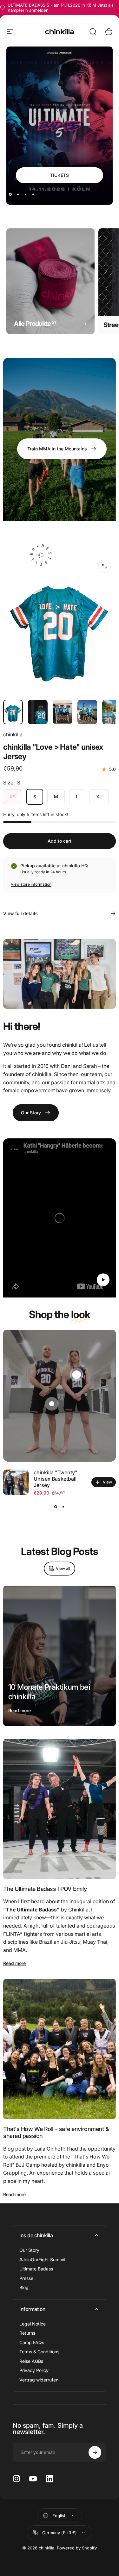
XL (99, 797)
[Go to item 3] (87, 712)
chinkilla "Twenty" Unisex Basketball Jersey (56, 1479)
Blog (24, 2287)
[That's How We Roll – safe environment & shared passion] (60, 2049)
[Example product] (52, 1404)
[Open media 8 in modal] (104, 566)
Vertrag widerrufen (39, 2380)
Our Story (29, 2250)
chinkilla (13, 734)
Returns (27, 2333)
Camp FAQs (32, 2342)
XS (13, 797)
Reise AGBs (31, 2361)
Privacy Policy (34, 2370)
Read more (20, 1710)
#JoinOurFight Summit (43, 2260)
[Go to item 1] (38, 712)
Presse (26, 2278)
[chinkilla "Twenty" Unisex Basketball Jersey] (16, 1482)
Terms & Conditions (39, 2352)
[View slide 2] (63, 1507)
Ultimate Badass (36, 2269)
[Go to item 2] (63, 712)
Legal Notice (33, 2324)
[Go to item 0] (13, 712)
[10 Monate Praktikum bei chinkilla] (60, 1656)
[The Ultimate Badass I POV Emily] (60, 1809)
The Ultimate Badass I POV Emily (45, 1889)
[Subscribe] (95, 2452)
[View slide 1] (56, 1507)
